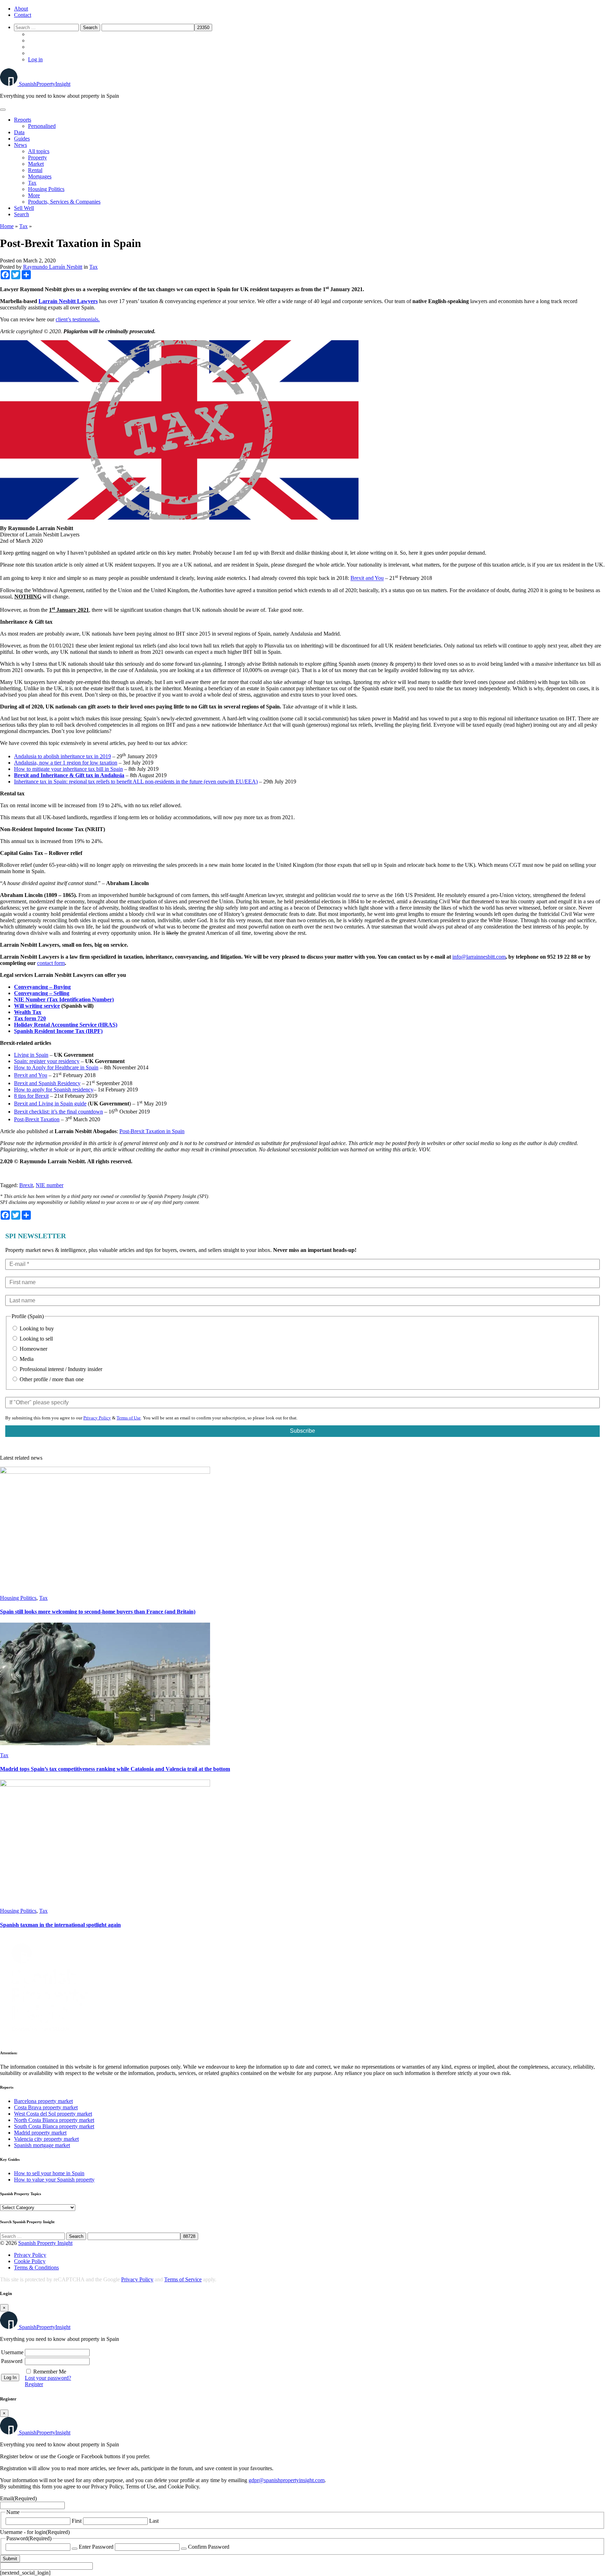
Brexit (26, 1185)
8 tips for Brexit (31, 1096)
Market (36, 164)
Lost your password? (48, 2378)
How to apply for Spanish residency (54, 1090)
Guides (22, 139)
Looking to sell (36, 1339)
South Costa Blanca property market (54, 2126)
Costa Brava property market (46, 2107)
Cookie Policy (30, 2261)
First (77, 2521)
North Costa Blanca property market (54, 2120)
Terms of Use (129, 1418)
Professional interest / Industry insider (60, 1369)
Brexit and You (367, 578)
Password (12, 2361)
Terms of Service (183, 2279)
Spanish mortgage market (42, 2145)
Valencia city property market (46, 2139)
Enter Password (96, 2547)
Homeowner (33, 1349)
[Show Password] (75, 2549)
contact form (51, 963)
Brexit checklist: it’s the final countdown (58, 1112)
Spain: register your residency (47, 1061)
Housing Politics (46, 189)
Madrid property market (40, 2133)
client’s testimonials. (78, 319)
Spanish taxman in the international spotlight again (60, 1925)
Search (22, 214)
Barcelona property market (43, 2101)
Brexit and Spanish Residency (47, 1083)
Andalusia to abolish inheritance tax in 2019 (62, 756)
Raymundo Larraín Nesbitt (53, 267)
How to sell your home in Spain (49, 2173)
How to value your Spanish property (54, 2180)
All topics (39, 151)
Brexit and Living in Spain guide (50, 1104)
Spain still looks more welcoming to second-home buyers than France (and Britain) (98, 1612)
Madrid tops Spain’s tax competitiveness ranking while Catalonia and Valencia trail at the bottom (115, 1769)
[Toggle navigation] (3, 110)
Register (34, 2384)
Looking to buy (36, 1328)
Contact (23, 15)
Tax (32, 183)
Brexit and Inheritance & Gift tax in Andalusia (69, 775)
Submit (10, 2559)
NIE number (50, 1185)
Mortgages (40, 176)
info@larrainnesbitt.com (479, 957)
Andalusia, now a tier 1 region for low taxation (66, 763)
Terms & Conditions (36, 2267)
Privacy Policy (97, 1418)
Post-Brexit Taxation (37, 1119)
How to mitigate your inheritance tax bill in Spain (68, 769)
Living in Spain (31, 1055)
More (34, 195)
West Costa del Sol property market (53, 2114)
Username (12, 2352)
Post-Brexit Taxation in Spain (152, 1131)
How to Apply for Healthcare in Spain (56, 1067)
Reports (23, 120)
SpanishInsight (45, 84)
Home (7, 226)
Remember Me (50, 2372)
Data (19, 132)
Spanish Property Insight (45, 2243)
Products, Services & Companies (64, 202)
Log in (35, 59)
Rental (35, 170)
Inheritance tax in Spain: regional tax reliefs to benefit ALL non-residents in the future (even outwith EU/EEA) (136, 782)
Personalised (42, 126)
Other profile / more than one (51, 1379)
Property (37, 157)
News (20, 145)
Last (154, 2521)
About (21, 9)
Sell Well (24, 208)
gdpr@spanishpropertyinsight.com (287, 2480)
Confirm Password (209, 2547)
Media (26, 1359)
